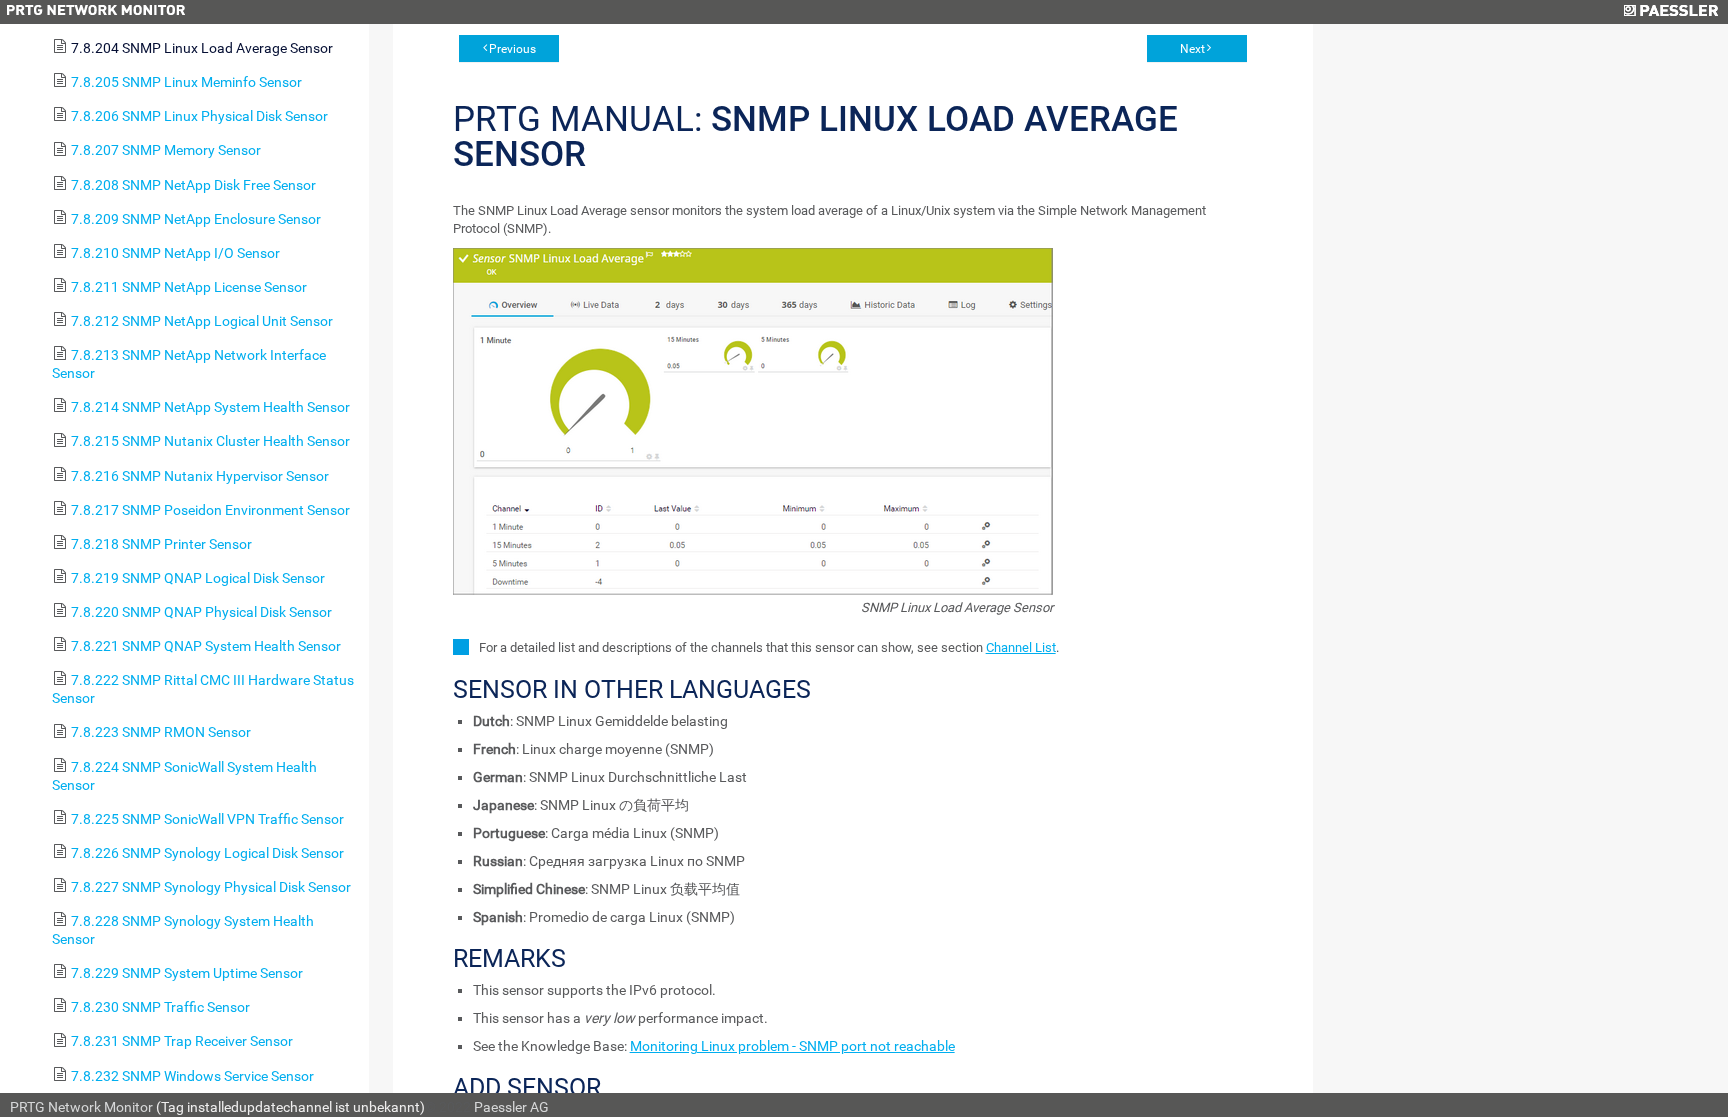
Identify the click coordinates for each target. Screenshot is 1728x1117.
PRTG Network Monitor (81, 1107)
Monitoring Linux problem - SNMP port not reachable (792, 1046)
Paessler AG (511, 1107)
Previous (512, 49)
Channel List (1021, 647)
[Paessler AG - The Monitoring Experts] (1670, 12)
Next (1192, 49)
